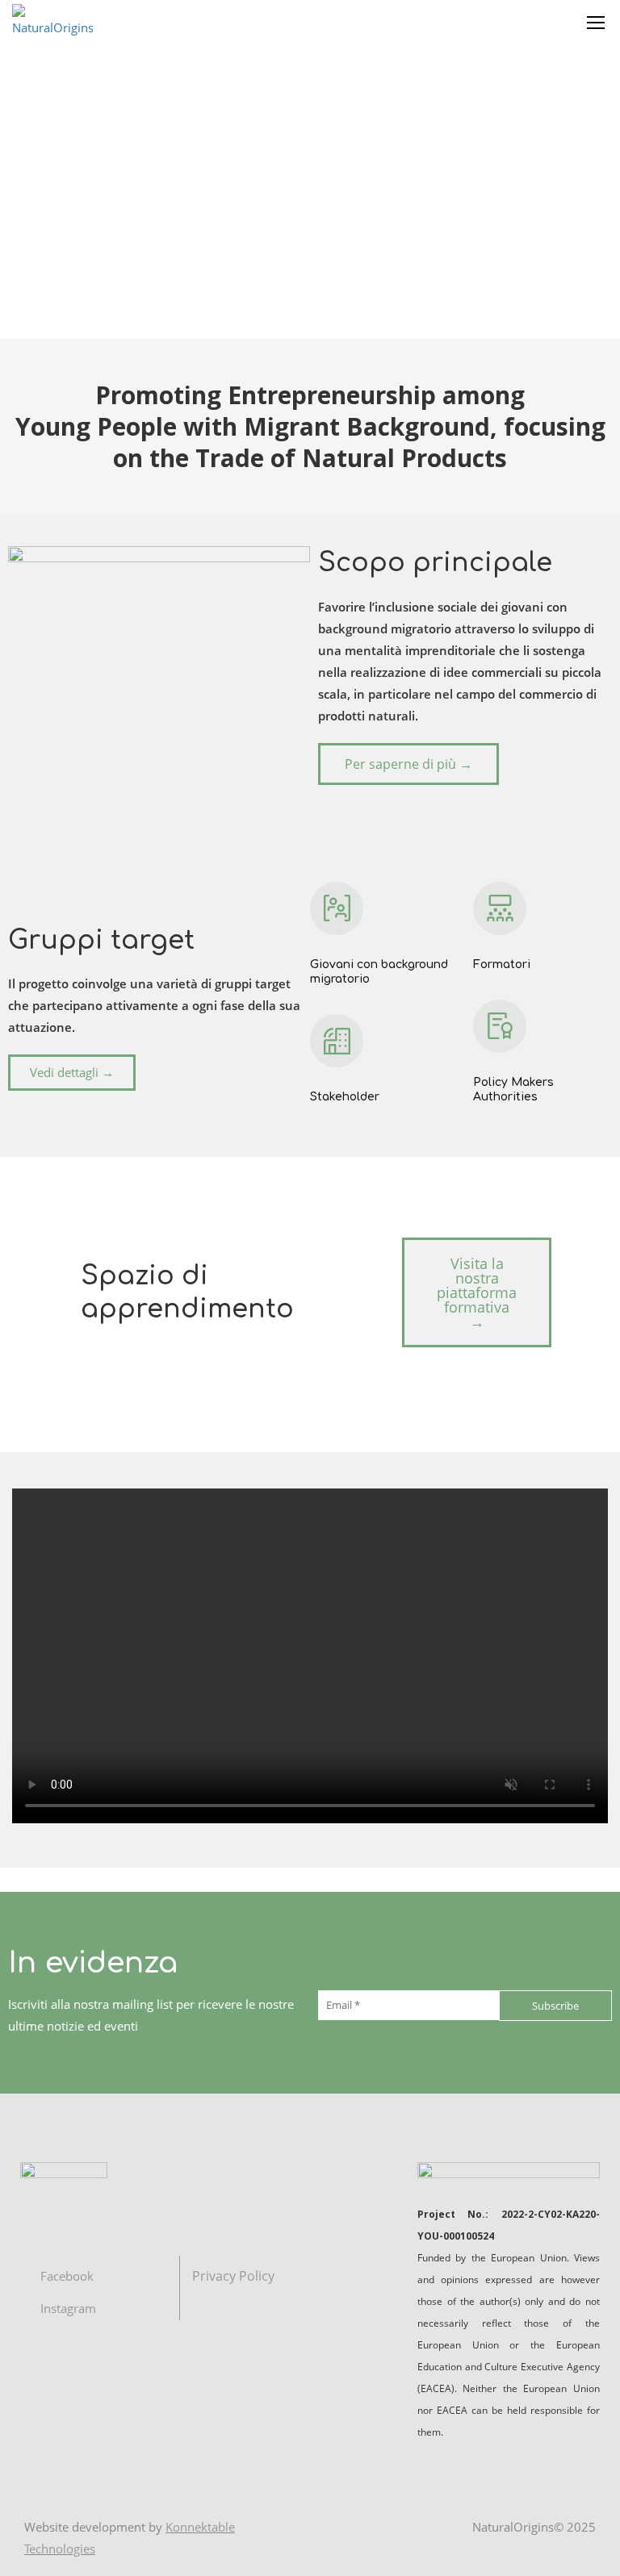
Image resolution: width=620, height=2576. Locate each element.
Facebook (65, 2276)
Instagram (67, 2308)
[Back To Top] (588, 2548)
